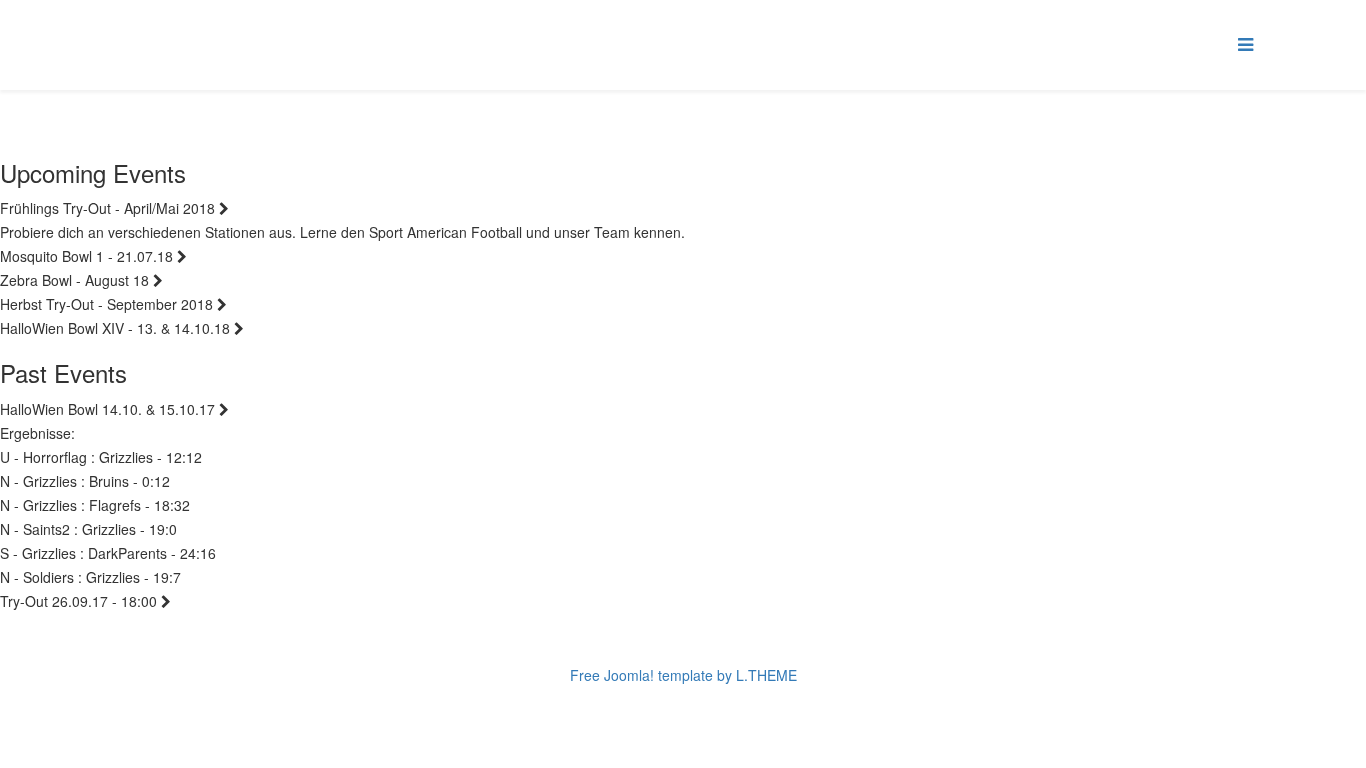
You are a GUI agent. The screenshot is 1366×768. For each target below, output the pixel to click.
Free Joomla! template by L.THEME (683, 675)
